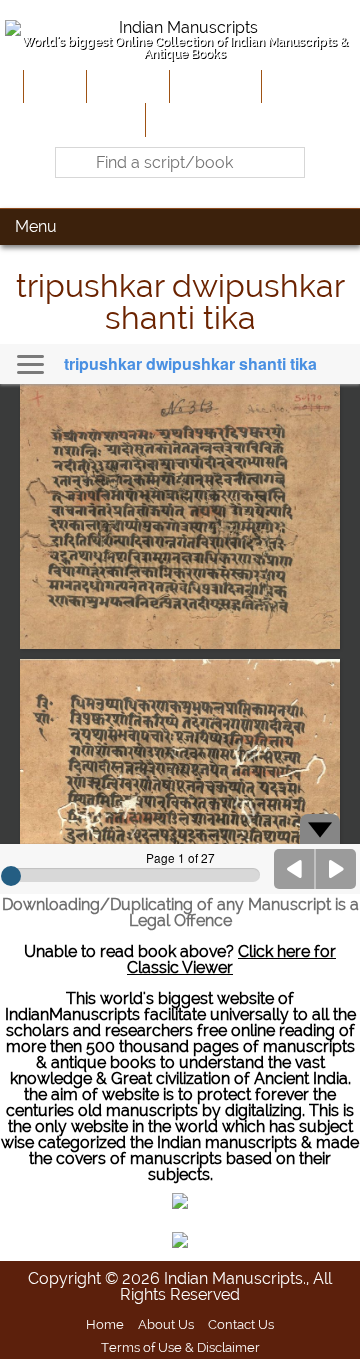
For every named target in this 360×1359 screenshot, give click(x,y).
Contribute (213, 86)
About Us (126, 86)
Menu (36, 226)
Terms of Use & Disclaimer (180, 1347)
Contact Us (241, 1324)
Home (53, 86)
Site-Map (299, 86)
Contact (180, 119)
